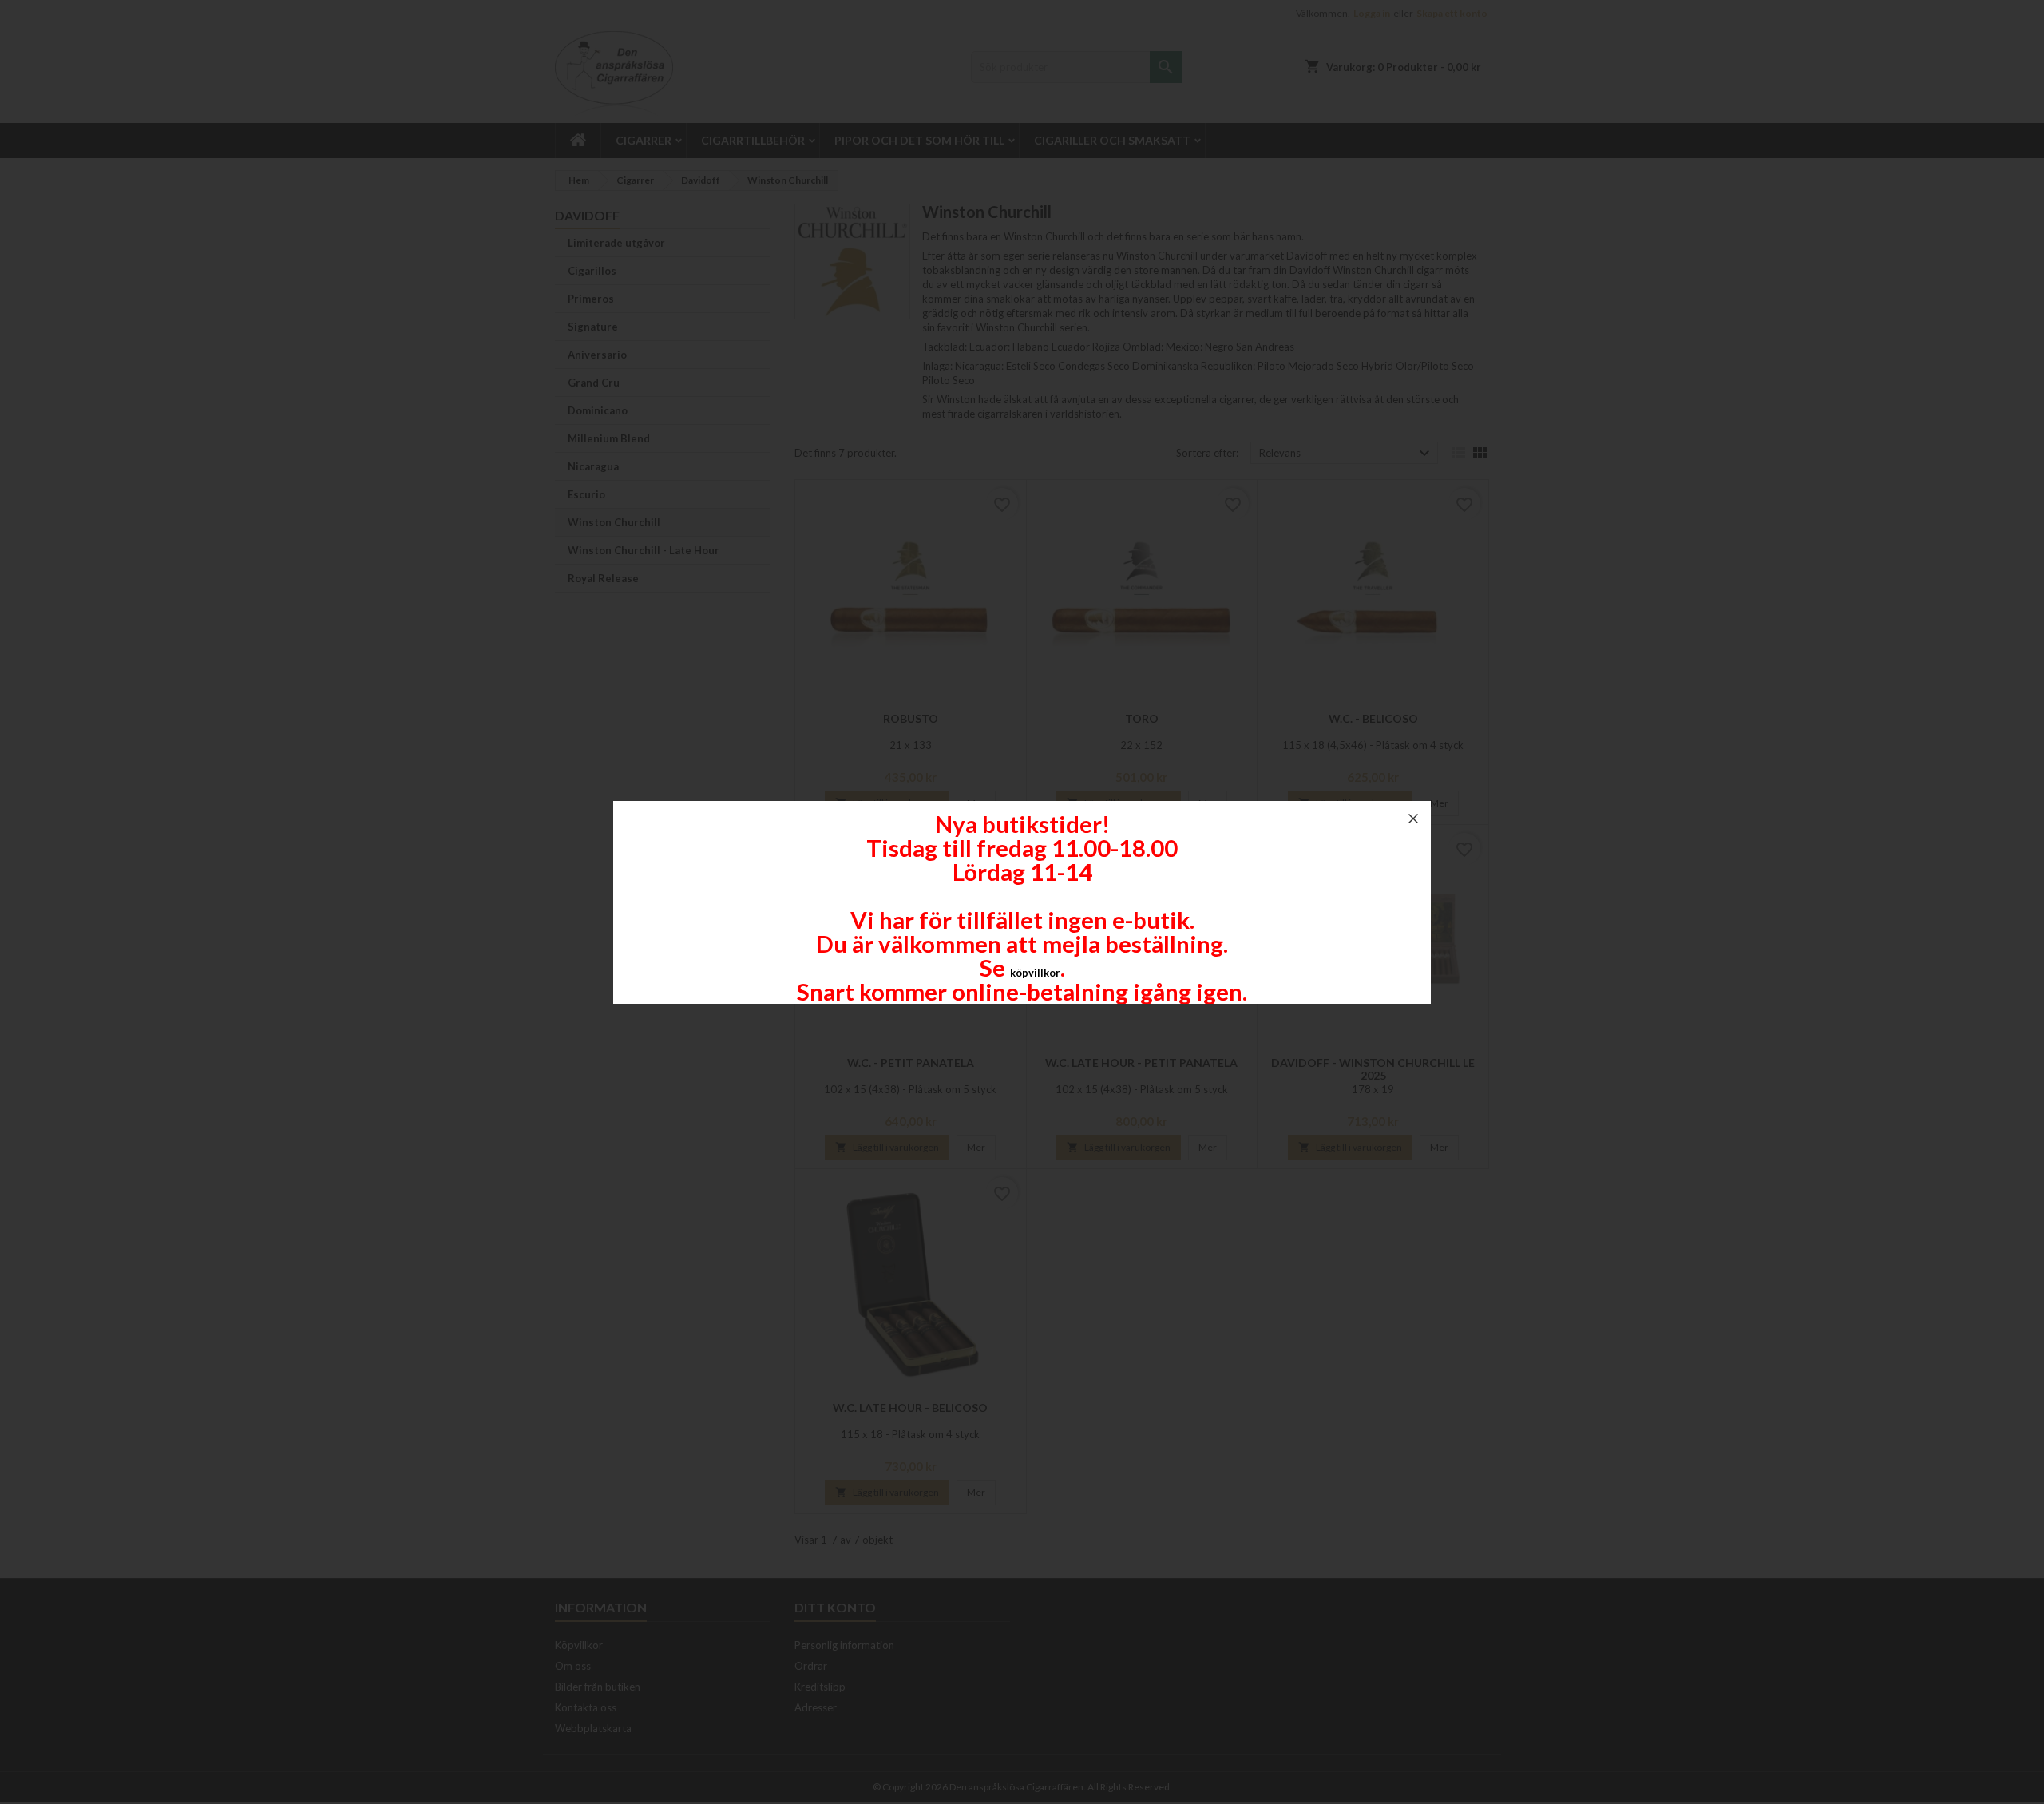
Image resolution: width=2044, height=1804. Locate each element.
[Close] (1413, 819)
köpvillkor (1035, 973)
